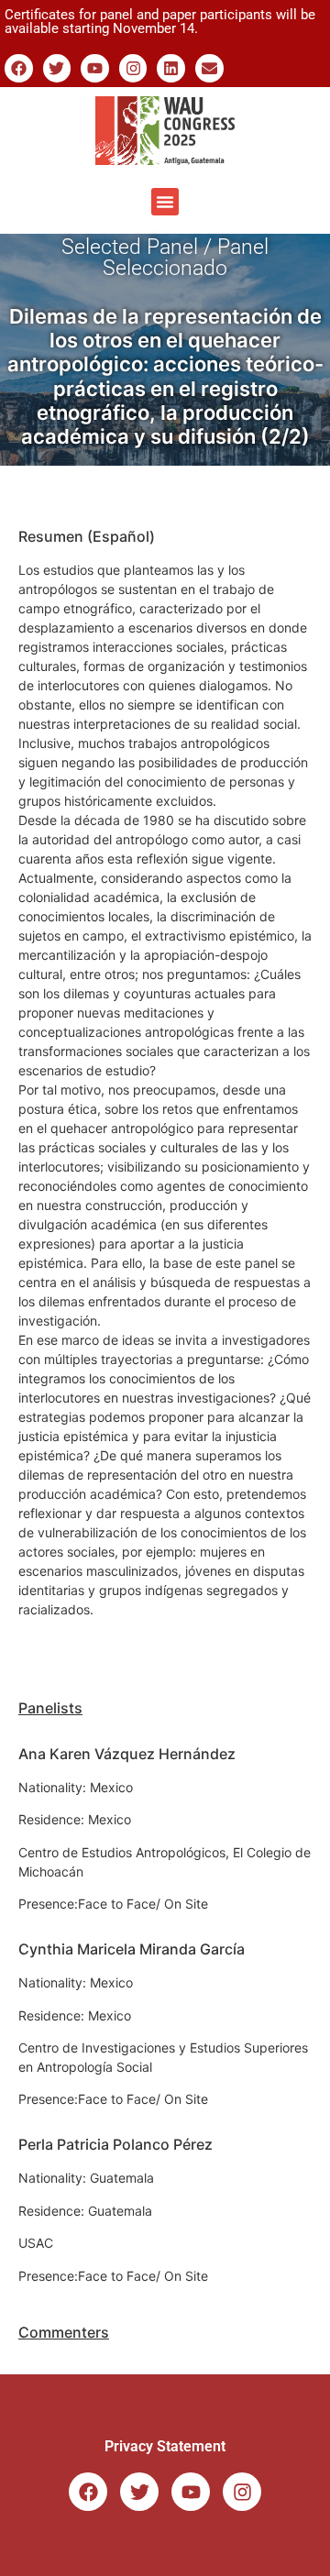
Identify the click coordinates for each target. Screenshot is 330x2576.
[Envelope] (209, 68)
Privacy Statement (165, 2446)
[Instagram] (133, 68)
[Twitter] (57, 68)
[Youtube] (95, 68)
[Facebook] (19, 68)
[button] (165, 202)
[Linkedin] (171, 68)
